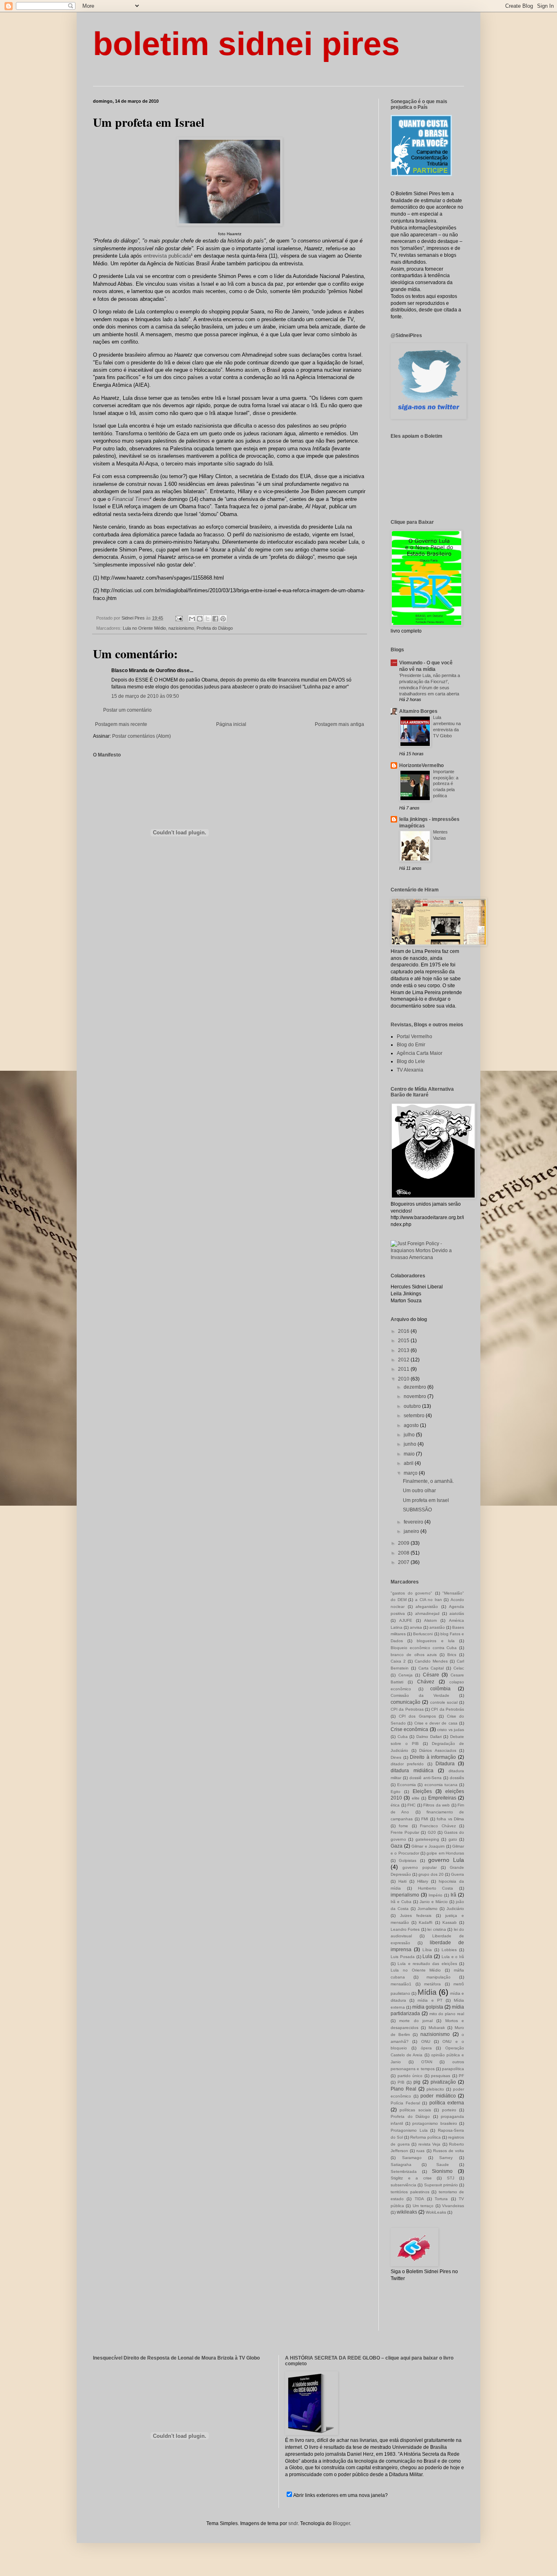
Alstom (430, 1620)
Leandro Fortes (405, 1929)
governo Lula (446, 1860)
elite (416, 1798)
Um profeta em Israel (426, 1500)
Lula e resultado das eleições (427, 1964)
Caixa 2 (398, 1661)
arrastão (437, 1627)
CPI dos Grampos (417, 1716)
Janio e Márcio (434, 1902)
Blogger (341, 2523)
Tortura (441, 2199)
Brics (452, 1655)
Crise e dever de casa (436, 1723)
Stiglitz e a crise (411, 2178)
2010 (404, 1379)
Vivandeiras (453, 2206)
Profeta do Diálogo (215, 628)
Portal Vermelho (414, 1037)
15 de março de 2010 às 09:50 (145, 696)
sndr (293, 2523)
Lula (427, 1956)
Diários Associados (438, 1750)
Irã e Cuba (401, 1902)
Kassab (450, 1922)
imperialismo (405, 1895)
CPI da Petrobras (407, 1709)
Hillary (423, 1881)
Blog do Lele (411, 1061)
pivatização (443, 2082)
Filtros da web (437, 1805)
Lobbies (449, 1950)
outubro (413, 1406)
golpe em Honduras (445, 1853)
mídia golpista (428, 2007)
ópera (426, 2048)
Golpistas (408, 1860)
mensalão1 (401, 1984)
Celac (459, 1668)
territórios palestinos (410, 2192)
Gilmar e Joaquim (428, 1846)
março (411, 1473)
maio (410, 1454)
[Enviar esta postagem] (179, 618)
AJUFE (406, 1620)
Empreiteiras (442, 1798)
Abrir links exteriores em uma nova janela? (340, 2495)
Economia (407, 1785)
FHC (411, 1805)
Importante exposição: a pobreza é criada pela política (446, 784)
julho (410, 1435)
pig (417, 2082)
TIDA (419, 2199)
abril (409, 1463)
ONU (426, 2041)
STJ (451, 2178)
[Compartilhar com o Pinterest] (223, 619)
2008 (404, 1553)
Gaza (397, 1846)
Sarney (446, 2158)
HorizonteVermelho (421, 765)
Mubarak (437, 2028)
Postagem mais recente (121, 724)
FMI (425, 1819)
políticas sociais (415, 2110)
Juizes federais (416, 1915)
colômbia (440, 1689)
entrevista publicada (167, 256)
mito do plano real (447, 2014)
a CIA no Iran (429, 1600)
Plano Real (403, 2089)
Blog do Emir (411, 1045)
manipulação (439, 1977)
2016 (404, 1331)
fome (403, 1826)
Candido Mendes (431, 1661)
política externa (447, 2103)
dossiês (457, 1778)
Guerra (458, 1874)
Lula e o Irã (453, 1957)
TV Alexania (410, 1070)
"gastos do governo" (411, 1593)
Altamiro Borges (418, 711)
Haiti (402, 1881)
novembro (416, 1396)
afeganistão (427, 1607)
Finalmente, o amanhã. (428, 1481)
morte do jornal (416, 2021)
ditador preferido (407, 1764)
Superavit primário (441, 2185)
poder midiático (438, 2096)
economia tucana (441, 1785)
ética (395, 1805)
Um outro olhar (419, 1491)
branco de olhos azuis (414, 1655)
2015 (404, 1341)
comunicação (406, 1702)
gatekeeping (427, 1839)
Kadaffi (425, 1922)
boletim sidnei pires (246, 44)
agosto (412, 1425)
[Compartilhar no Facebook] (215, 619)
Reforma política (425, 2137)
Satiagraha (401, 2165)
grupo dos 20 (431, 1874)
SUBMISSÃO (417, 1510)
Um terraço (423, 2206)
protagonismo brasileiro (435, 2123)
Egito (396, 1792)
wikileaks (407, 2212)
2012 (404, 1360)
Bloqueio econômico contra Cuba (424, 1648)
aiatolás (457, 1613)
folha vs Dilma (450, 1819)
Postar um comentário (127, 710)
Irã (453, 1895)
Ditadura (445, 1764)
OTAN (427, 2062)
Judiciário (455, 1909)
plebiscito (435, 2089)
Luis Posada (403, 1957)
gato (453, 1839)
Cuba (403, 1737)
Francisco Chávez (438, 1826)
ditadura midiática (412, 1771)
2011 (404, 1369)
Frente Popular (405, 1832)
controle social (444, 1702)
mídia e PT (430, 2000)
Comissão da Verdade (420, 1695)
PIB (401, 2082)
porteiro (449, 2110)
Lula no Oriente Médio (144, 628)
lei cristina (437, 1929)
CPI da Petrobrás (448, 1709)
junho (411, 1444)
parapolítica (453, 2069)
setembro (415, 1416)
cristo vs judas (451, 1730)
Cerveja (406, 1675)
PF (461, 2076)
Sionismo (442, 2171)
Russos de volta (449, 2151)
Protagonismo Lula (409, 2130)
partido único (410, 2076)
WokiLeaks (436, 2212)
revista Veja (430, 2144)
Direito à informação (433, 1757)
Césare (431, 1675)
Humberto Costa (436, 1888)
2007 (404, 1562)
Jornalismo (428, 1909)
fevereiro (414, 1522)
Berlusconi (423, 1634)
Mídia (427, 1992)
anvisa (416, 1627)
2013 (404, 1350)
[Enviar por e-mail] (192, 619)
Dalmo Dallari (429, 1737)
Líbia (427, 1950)
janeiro (412, 1531)
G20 (432, 1832)
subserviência (403, 2185)
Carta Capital (431, 1668)
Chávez (426, 1682)
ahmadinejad (427, 1613)
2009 (404, 1543)
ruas (420, 2151)
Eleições (422, 1791)
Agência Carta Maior (420, 1053)
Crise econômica (409, 1729)
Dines (396, 1757)
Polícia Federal (405, 2103)
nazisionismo (181, 628)
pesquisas (441, 2076)
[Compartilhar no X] (208, 619)
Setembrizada (404, 2171)
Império (435, 1895)
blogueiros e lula (435, 1641)
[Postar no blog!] (200, 619)
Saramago (412, 2158)
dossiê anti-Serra (425, 1778)
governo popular (419, 1867)
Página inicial (231, 724)
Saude (443, 2165)
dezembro (416, 1387)
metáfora (432, 1984)
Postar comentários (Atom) (141, 736)
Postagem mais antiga (339, 724)
